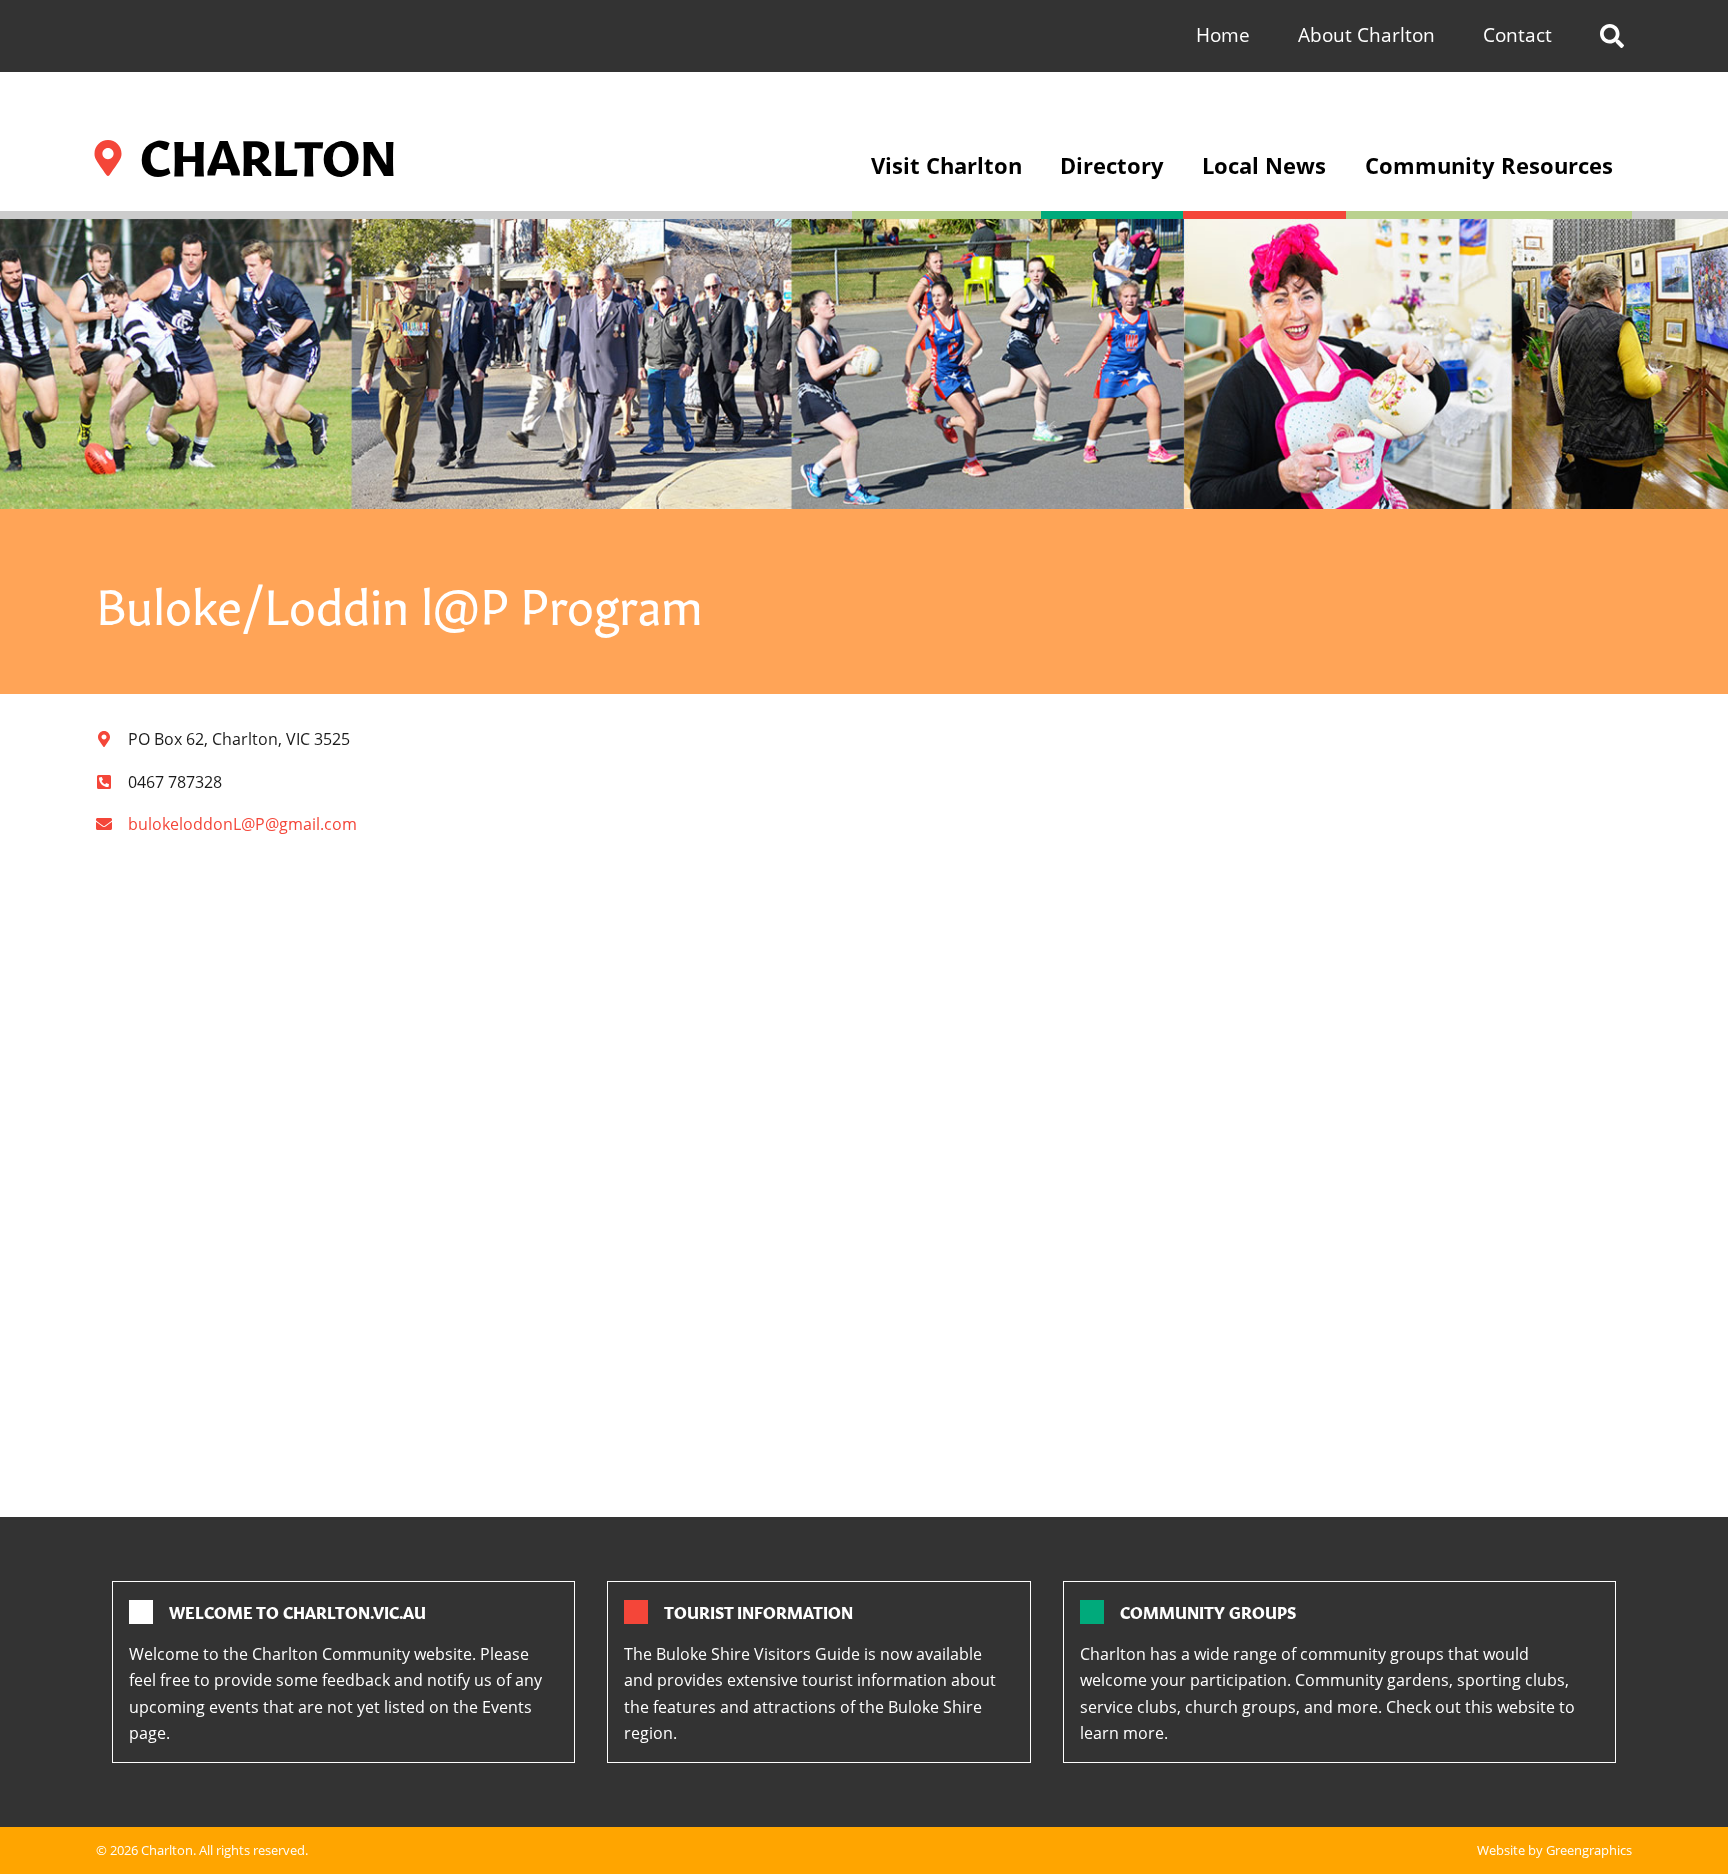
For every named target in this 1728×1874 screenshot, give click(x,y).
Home (1223, 34)
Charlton (167, 1850)
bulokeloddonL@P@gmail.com (242, 824)
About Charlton (1366, 34)
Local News (1264, 165)
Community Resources (1489, 165)
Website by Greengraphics (1554, 1850)
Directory (1112, 165)
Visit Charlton (946, 165)
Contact (1517, 34)
